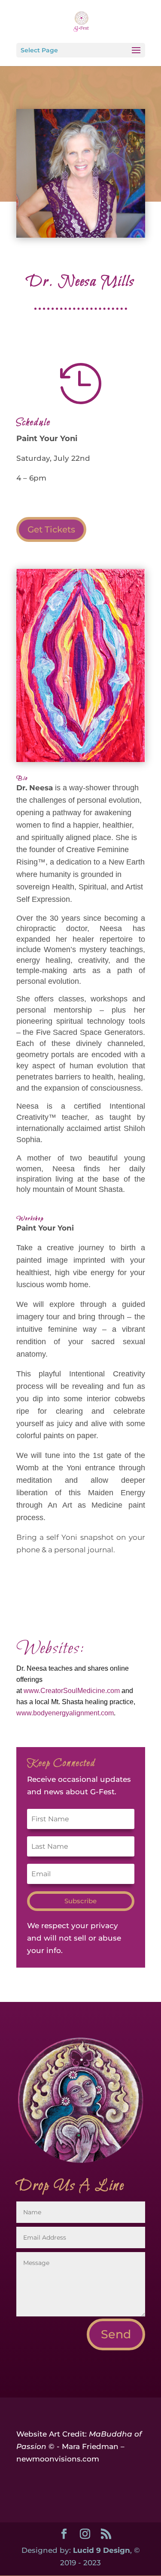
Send (116, 2334)
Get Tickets (51, 529)
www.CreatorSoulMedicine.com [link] (72, 1691)
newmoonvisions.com (58, 2459)
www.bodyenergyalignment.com (65, 1713)
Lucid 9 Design (102, 2550)
